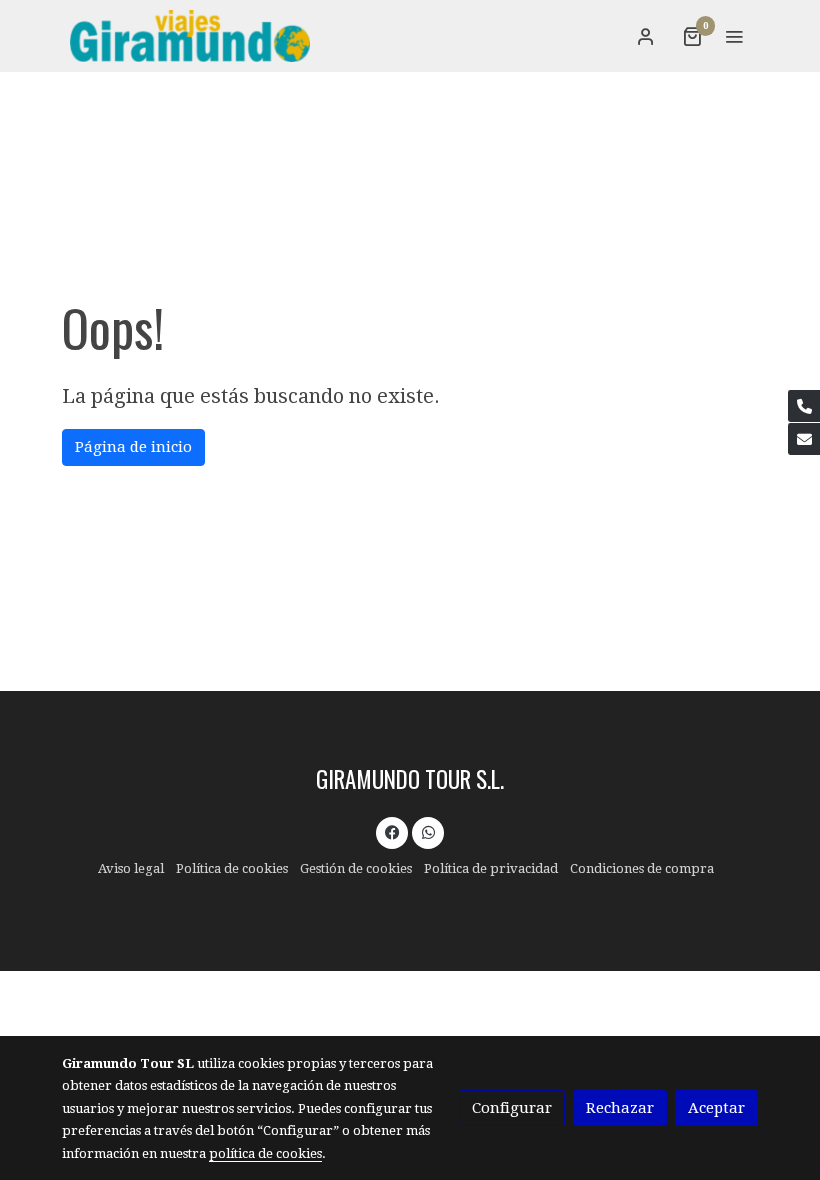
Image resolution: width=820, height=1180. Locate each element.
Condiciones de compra (642, 868)
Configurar (512, 1108)
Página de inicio (133, 447)
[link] (190, 36)
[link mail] (804, 439)
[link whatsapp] (428, 831)
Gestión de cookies (356, 868)
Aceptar (716, 1108)
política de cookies (265, 1153)
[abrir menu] (734, 36)
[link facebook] (392, 831)
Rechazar (620, 1108)
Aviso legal (131, 868)
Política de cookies (232, 868)
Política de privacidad (491, 868)
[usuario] (646, 36)
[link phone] (804, 406)
